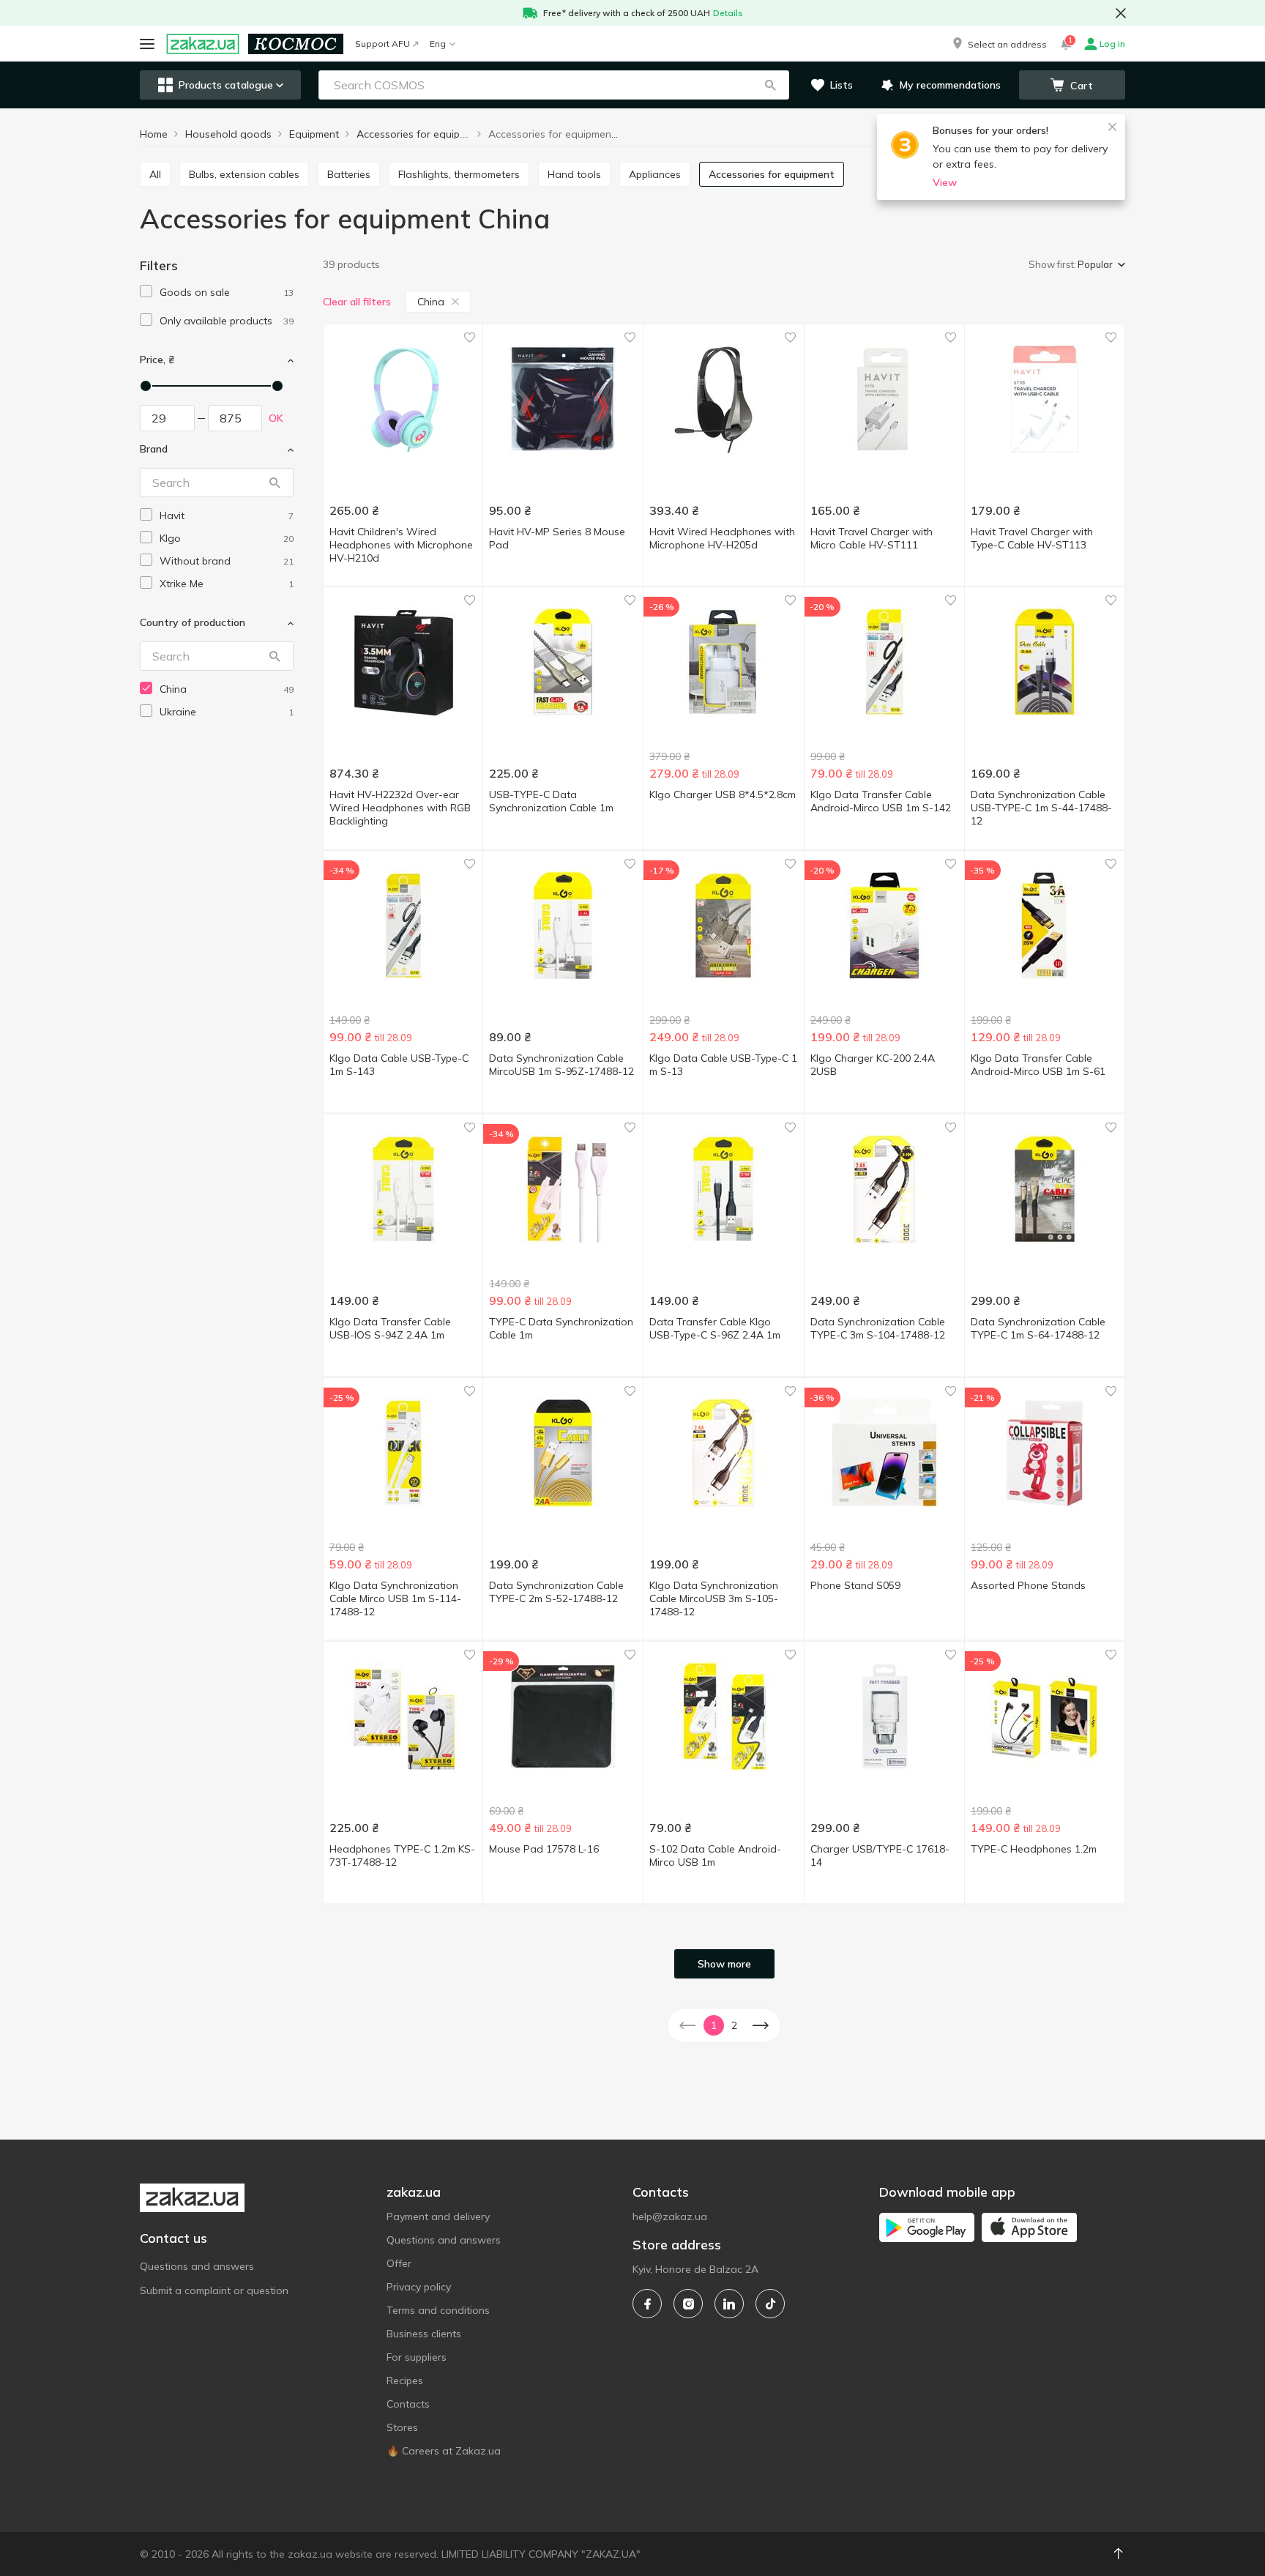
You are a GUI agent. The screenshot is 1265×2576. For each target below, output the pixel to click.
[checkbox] (146, 291)
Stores (402, 2427)
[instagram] (688, 2304)
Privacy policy (419, 2287)
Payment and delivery (438, 2216)
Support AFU (383, 44)
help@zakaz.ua (670, 2216)
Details (728, 13)
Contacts (408, 2404)
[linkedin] (729, 2304)
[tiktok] (770, 2304)
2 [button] (734, 2025)
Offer (399, 2263)
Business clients (424, 2334)
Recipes (405, 2380)
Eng (438, 44)
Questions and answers (197, 2266)
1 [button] (714, 2025)
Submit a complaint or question (214, 2290)
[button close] (1121, 13)
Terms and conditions (438, 2310)
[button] (999, 44)
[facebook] (647, 2304)
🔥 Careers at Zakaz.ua (444, 2451)
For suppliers (417, 2357)
